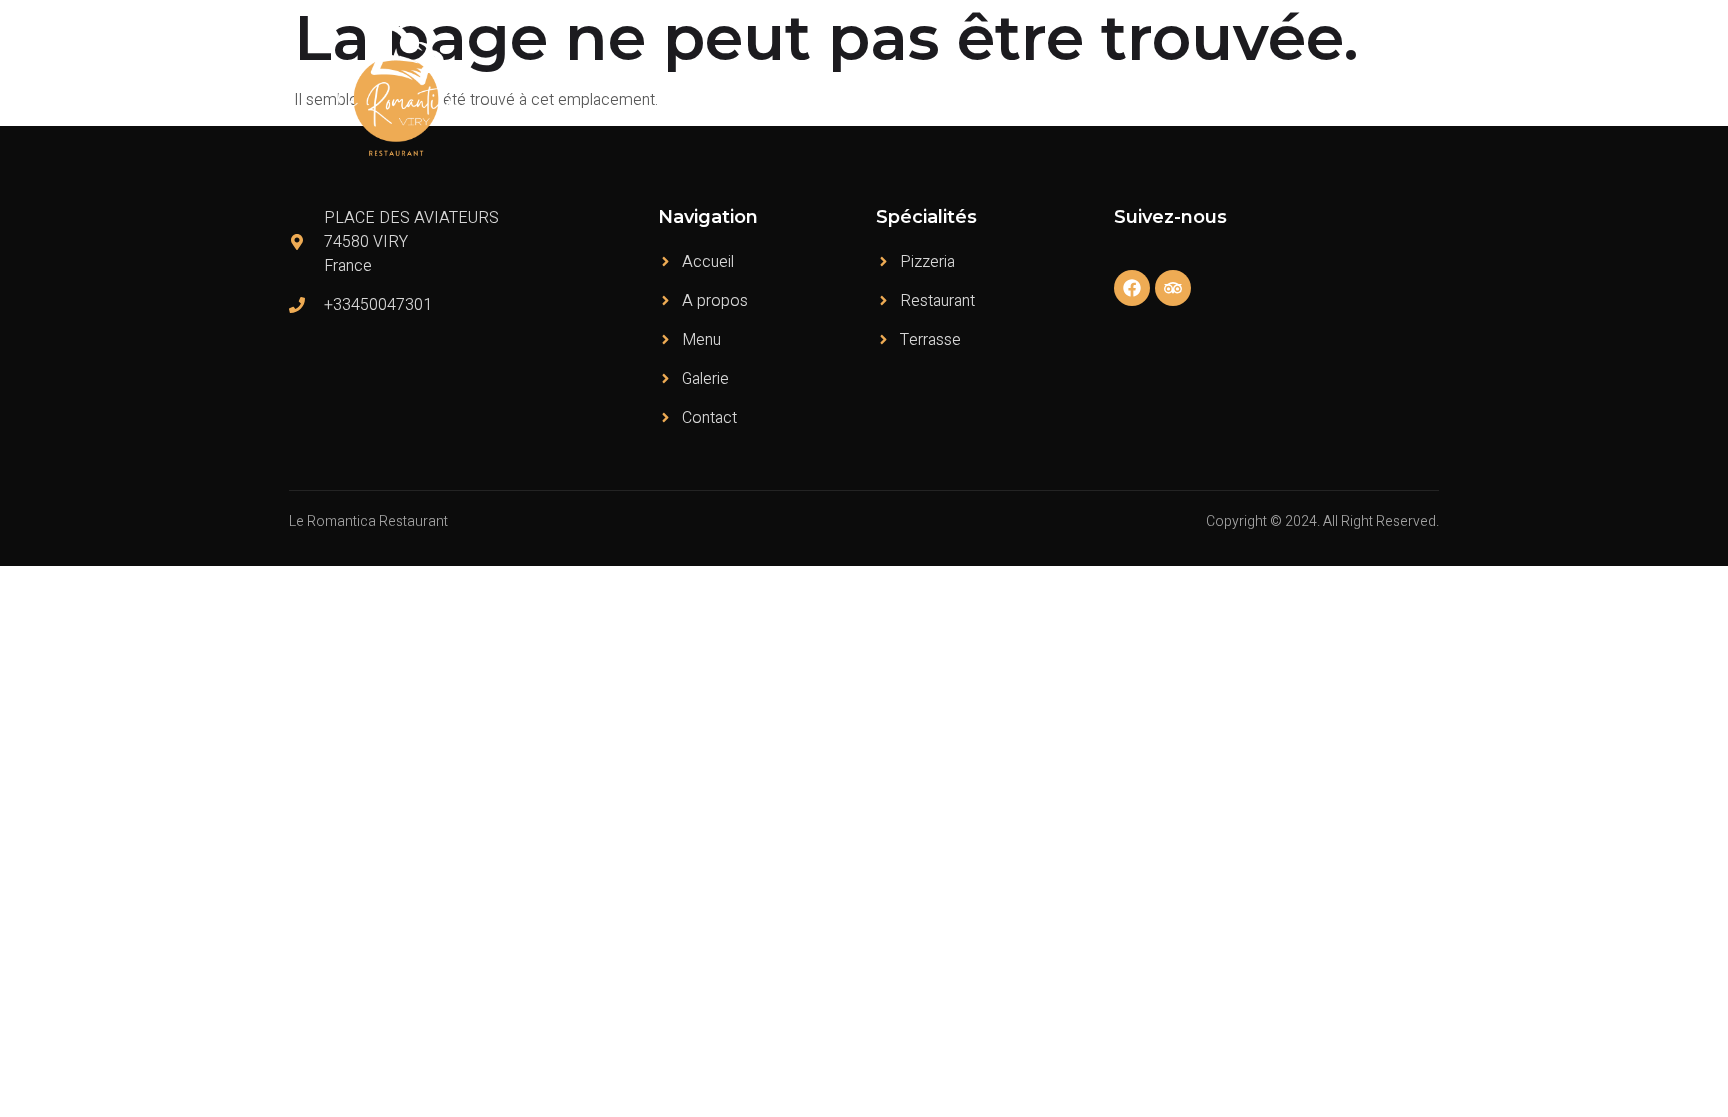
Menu (1118, 90)
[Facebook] (1132, 288)
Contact (1397, 90)
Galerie (1317, 90)
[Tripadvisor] (1173, 288)
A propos (1037, 90)
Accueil (950, 90)
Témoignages (1215, 90)
